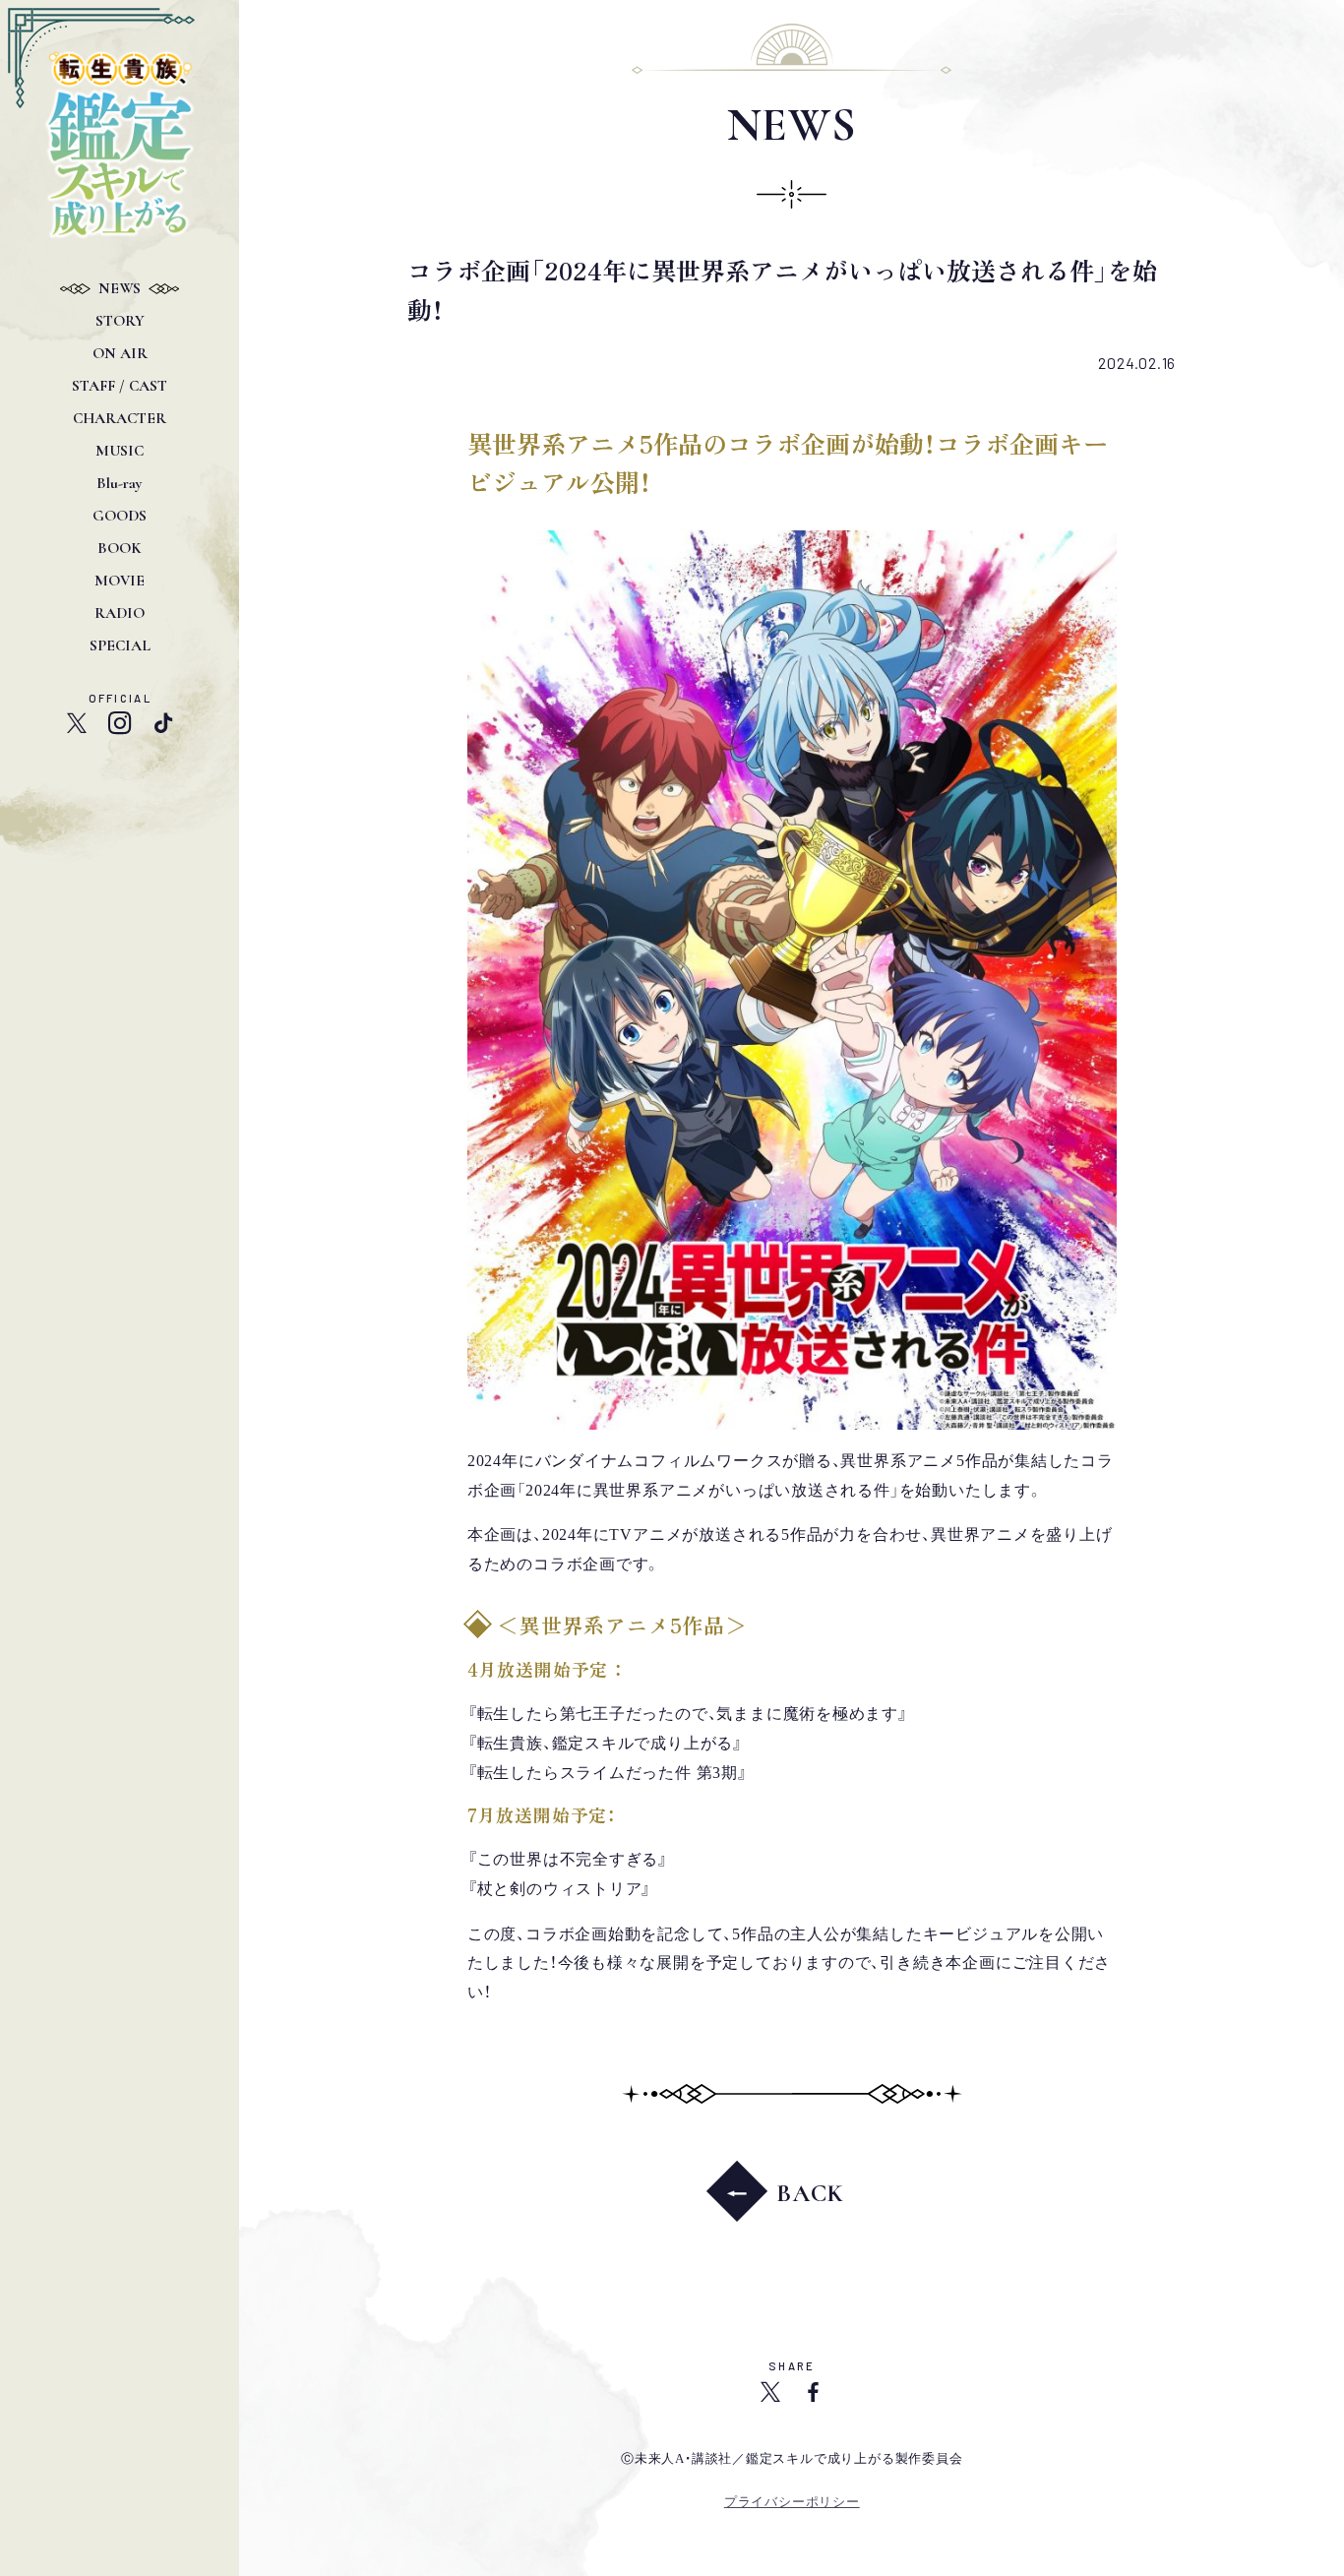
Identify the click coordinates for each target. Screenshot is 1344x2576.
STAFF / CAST (120, 386)
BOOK (120, 548)
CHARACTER (120, 418)
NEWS (120, 288)
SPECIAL (120, 645)
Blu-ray (120, 483)
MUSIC (120, 451)
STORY (120, 321)
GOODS (120, 516)
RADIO (120, 613)
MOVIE (120, 581)
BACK (810, 2194)
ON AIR (120, 353)
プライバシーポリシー (792, 2501)
